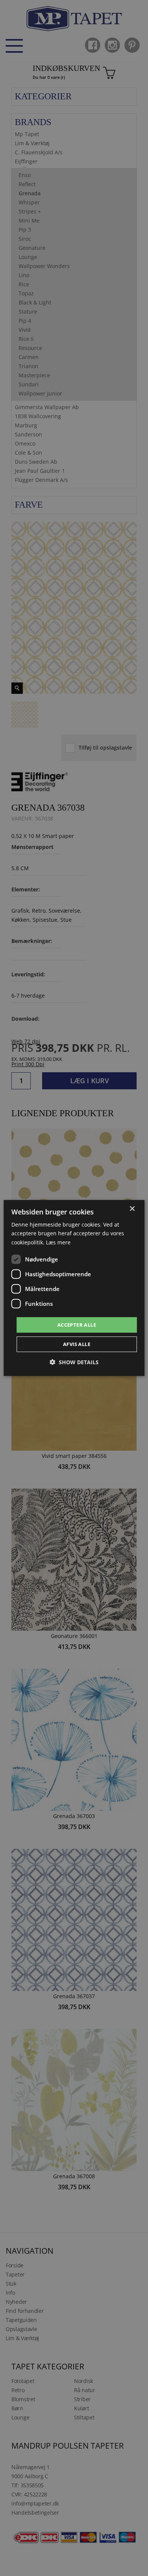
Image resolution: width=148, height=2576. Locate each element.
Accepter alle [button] (77, 1325)
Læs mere (58, 1242)
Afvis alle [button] (77, 1344)
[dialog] (74, 1288)
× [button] (132, 1209)
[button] (74, 1362)
